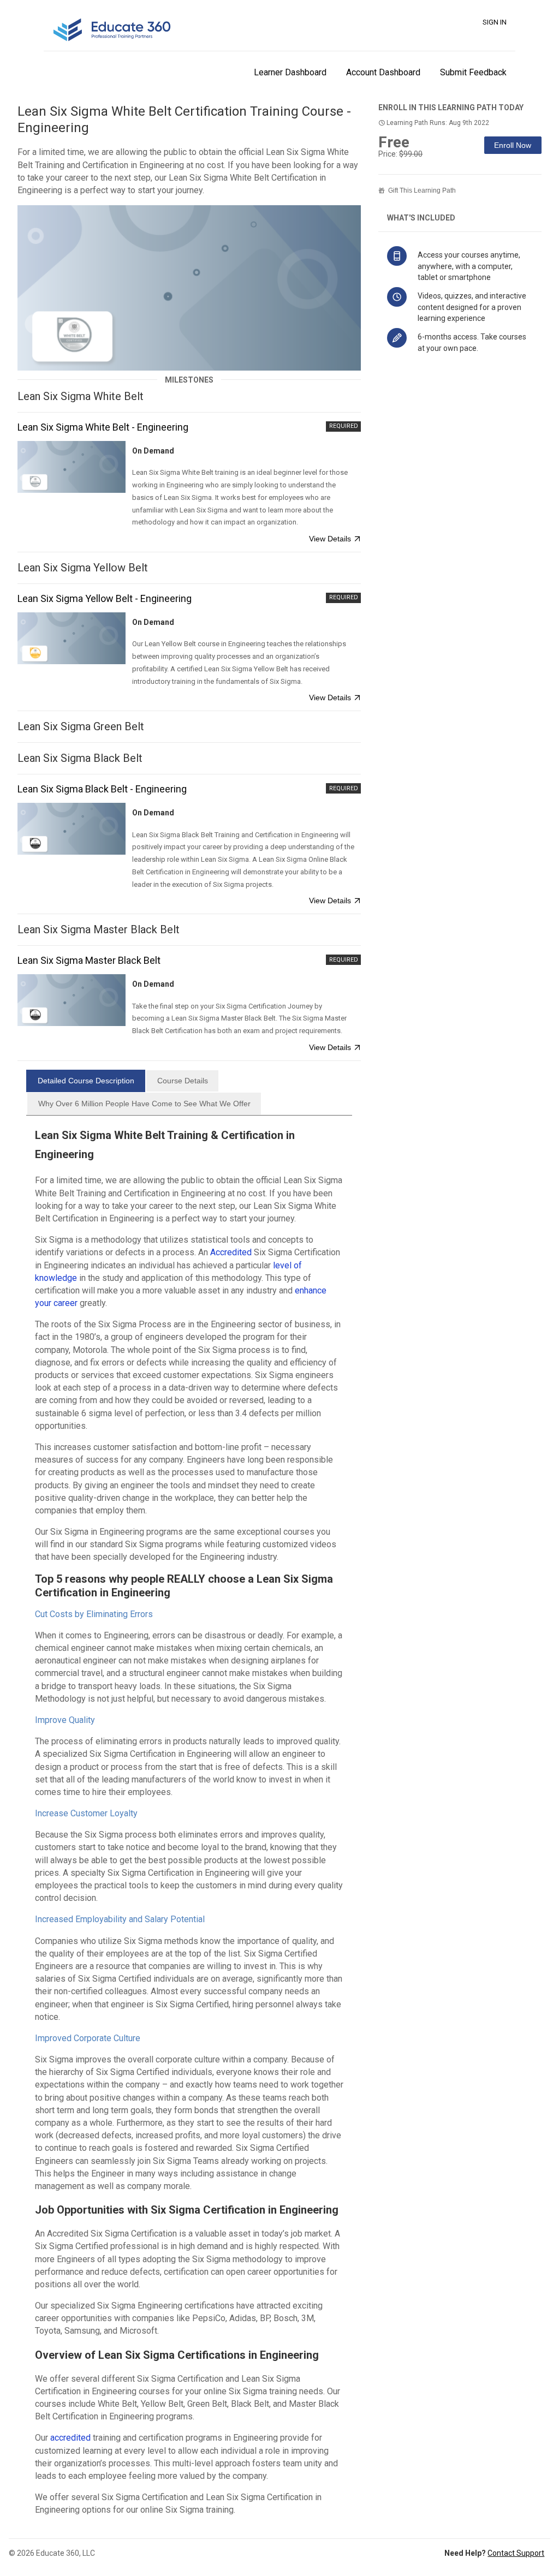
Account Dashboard (383, 72)
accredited (70, 2438)
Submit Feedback (473, 72)
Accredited (231, 1252)
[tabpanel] (189, 1824)
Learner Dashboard (290, 72)
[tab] (86, 1081)
